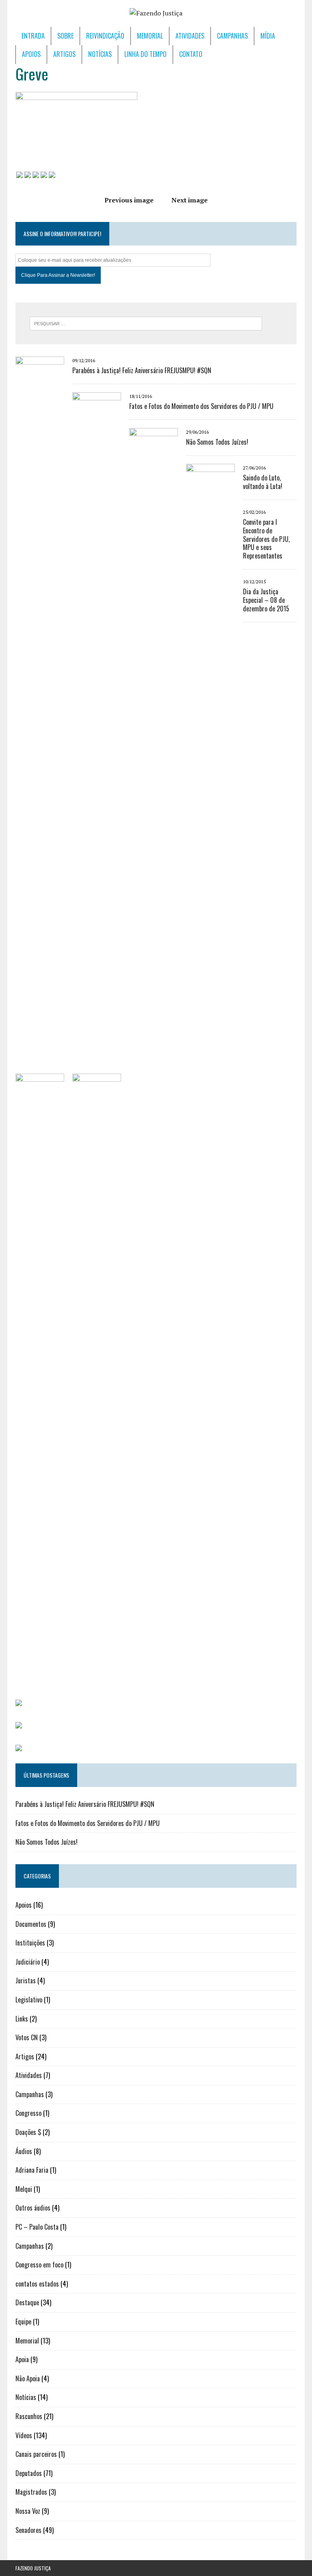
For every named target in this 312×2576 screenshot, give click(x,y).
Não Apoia (28, 2378)
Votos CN (27, 2037)
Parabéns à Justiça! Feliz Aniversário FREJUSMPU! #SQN (142, 370)
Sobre (65, 36)
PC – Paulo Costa (37, 2227)
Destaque (27, 2302)
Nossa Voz (28, 2511)
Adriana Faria (32, 2170)
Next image (190, 200)
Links (22, 2019)
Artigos (64, 54)
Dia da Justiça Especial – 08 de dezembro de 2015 (266, 600)
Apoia (22, 2359)
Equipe (23, 2322)
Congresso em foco (39, 2265)
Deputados (29, 2473)
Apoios (31, 54)
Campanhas (232, 36)
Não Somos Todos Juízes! (217, 442)
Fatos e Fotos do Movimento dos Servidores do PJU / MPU (201, 406)
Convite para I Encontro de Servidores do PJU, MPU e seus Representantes (266, 539)
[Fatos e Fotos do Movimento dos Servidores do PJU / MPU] (97, 996)
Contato (191, 54)
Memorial (150, 36)
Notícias (100, 54)
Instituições (30, 1943)
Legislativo (29, 2000)
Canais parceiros (36, 2454)
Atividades (190, 36)
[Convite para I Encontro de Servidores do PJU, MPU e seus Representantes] (40, 1678)
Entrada (33, 36)
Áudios (24, 2151)
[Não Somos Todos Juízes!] (154, 1032)
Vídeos (24, 2435)
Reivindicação (105, 36)
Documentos (31, 1924)
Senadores (28, 2530)
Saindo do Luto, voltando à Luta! (263, 482)
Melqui (24, 2189)
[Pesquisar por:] (146, 323)
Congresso (28, 2113)
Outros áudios (33, 2208)
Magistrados (31, 2492)
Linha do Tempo (145, 54)
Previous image (129, 200)
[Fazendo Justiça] (156, 13)
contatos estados (37, 2284)
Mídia (268, 36)
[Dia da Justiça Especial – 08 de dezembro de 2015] (97, 1678)
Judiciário (28, 1962)
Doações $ (28, 2132)
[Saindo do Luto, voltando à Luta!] (210, 1068)
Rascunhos (29, 2416)
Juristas (26, 1980)
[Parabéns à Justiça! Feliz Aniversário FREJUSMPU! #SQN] (40, 961)
